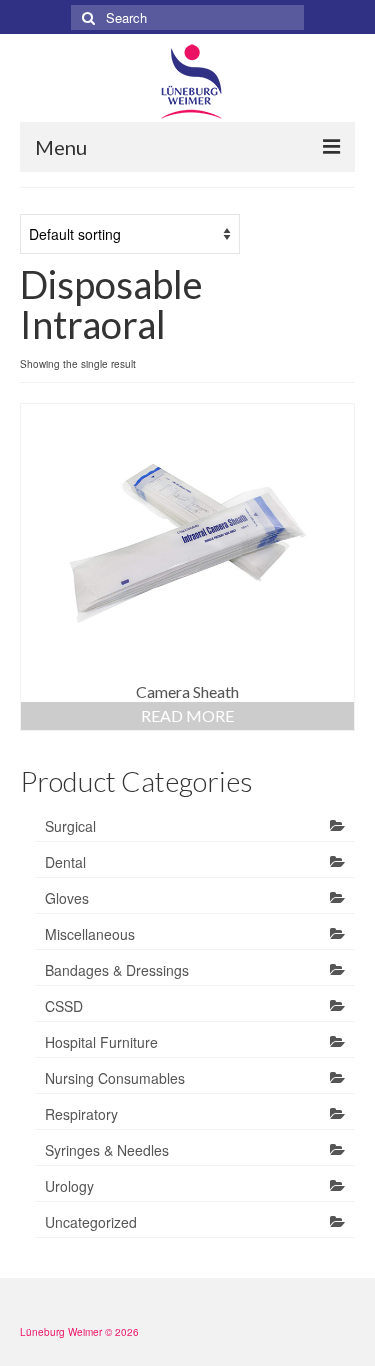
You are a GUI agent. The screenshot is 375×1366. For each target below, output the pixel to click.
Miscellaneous (90, 934)
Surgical (70, 826)
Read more (187, 715)
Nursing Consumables (115, 1078)
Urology (69, 1186)
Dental (65, 862)
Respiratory (81, 1114)
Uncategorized (91, 1222)
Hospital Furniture (101, 1042)
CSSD (64, 1006)
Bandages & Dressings (117, 970)
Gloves (67, 898)
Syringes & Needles (107, 1150)
